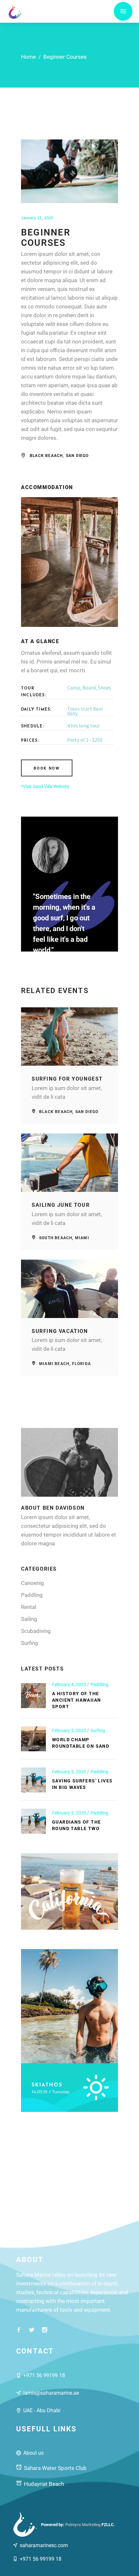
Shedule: (33, 726)
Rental (29, 1607)
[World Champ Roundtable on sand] (33, 1739)
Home (28, 57)
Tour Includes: (34, 692)
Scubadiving (36, 1631)
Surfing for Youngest (67, 1079)
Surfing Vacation (60, 1331)
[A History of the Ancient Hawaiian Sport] (33, 1696)
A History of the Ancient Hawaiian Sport (76, 1700)
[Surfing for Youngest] (69, 1036)
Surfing (30, 1643)
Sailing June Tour (61, 1205)
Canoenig (32, 1583)
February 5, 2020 (69, 1731)
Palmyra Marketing (83, 2525)
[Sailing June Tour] (69, 1163)
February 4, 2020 (69, 1684)
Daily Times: (36, 710)
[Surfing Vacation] (69, 1289)
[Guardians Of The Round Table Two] (33, 1821)
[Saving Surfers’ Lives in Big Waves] (33, 1780)
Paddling (32, 1595)
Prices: (30, 741)
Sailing (29, 1619)
